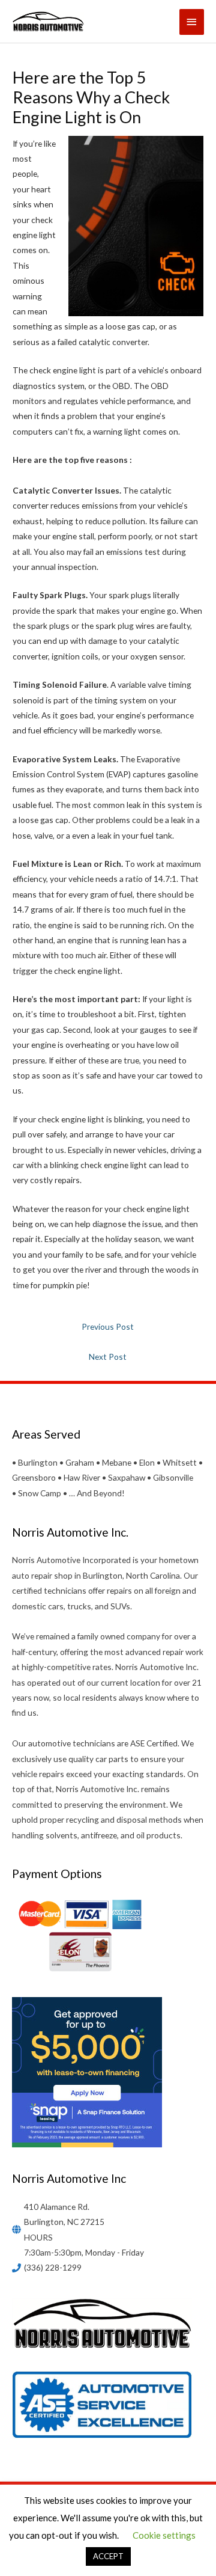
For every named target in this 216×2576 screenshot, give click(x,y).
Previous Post (108, 1326)
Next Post (108, 1357)
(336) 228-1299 (53, 2267)
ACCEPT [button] (108, 2556)
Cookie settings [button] (164, 2535)
